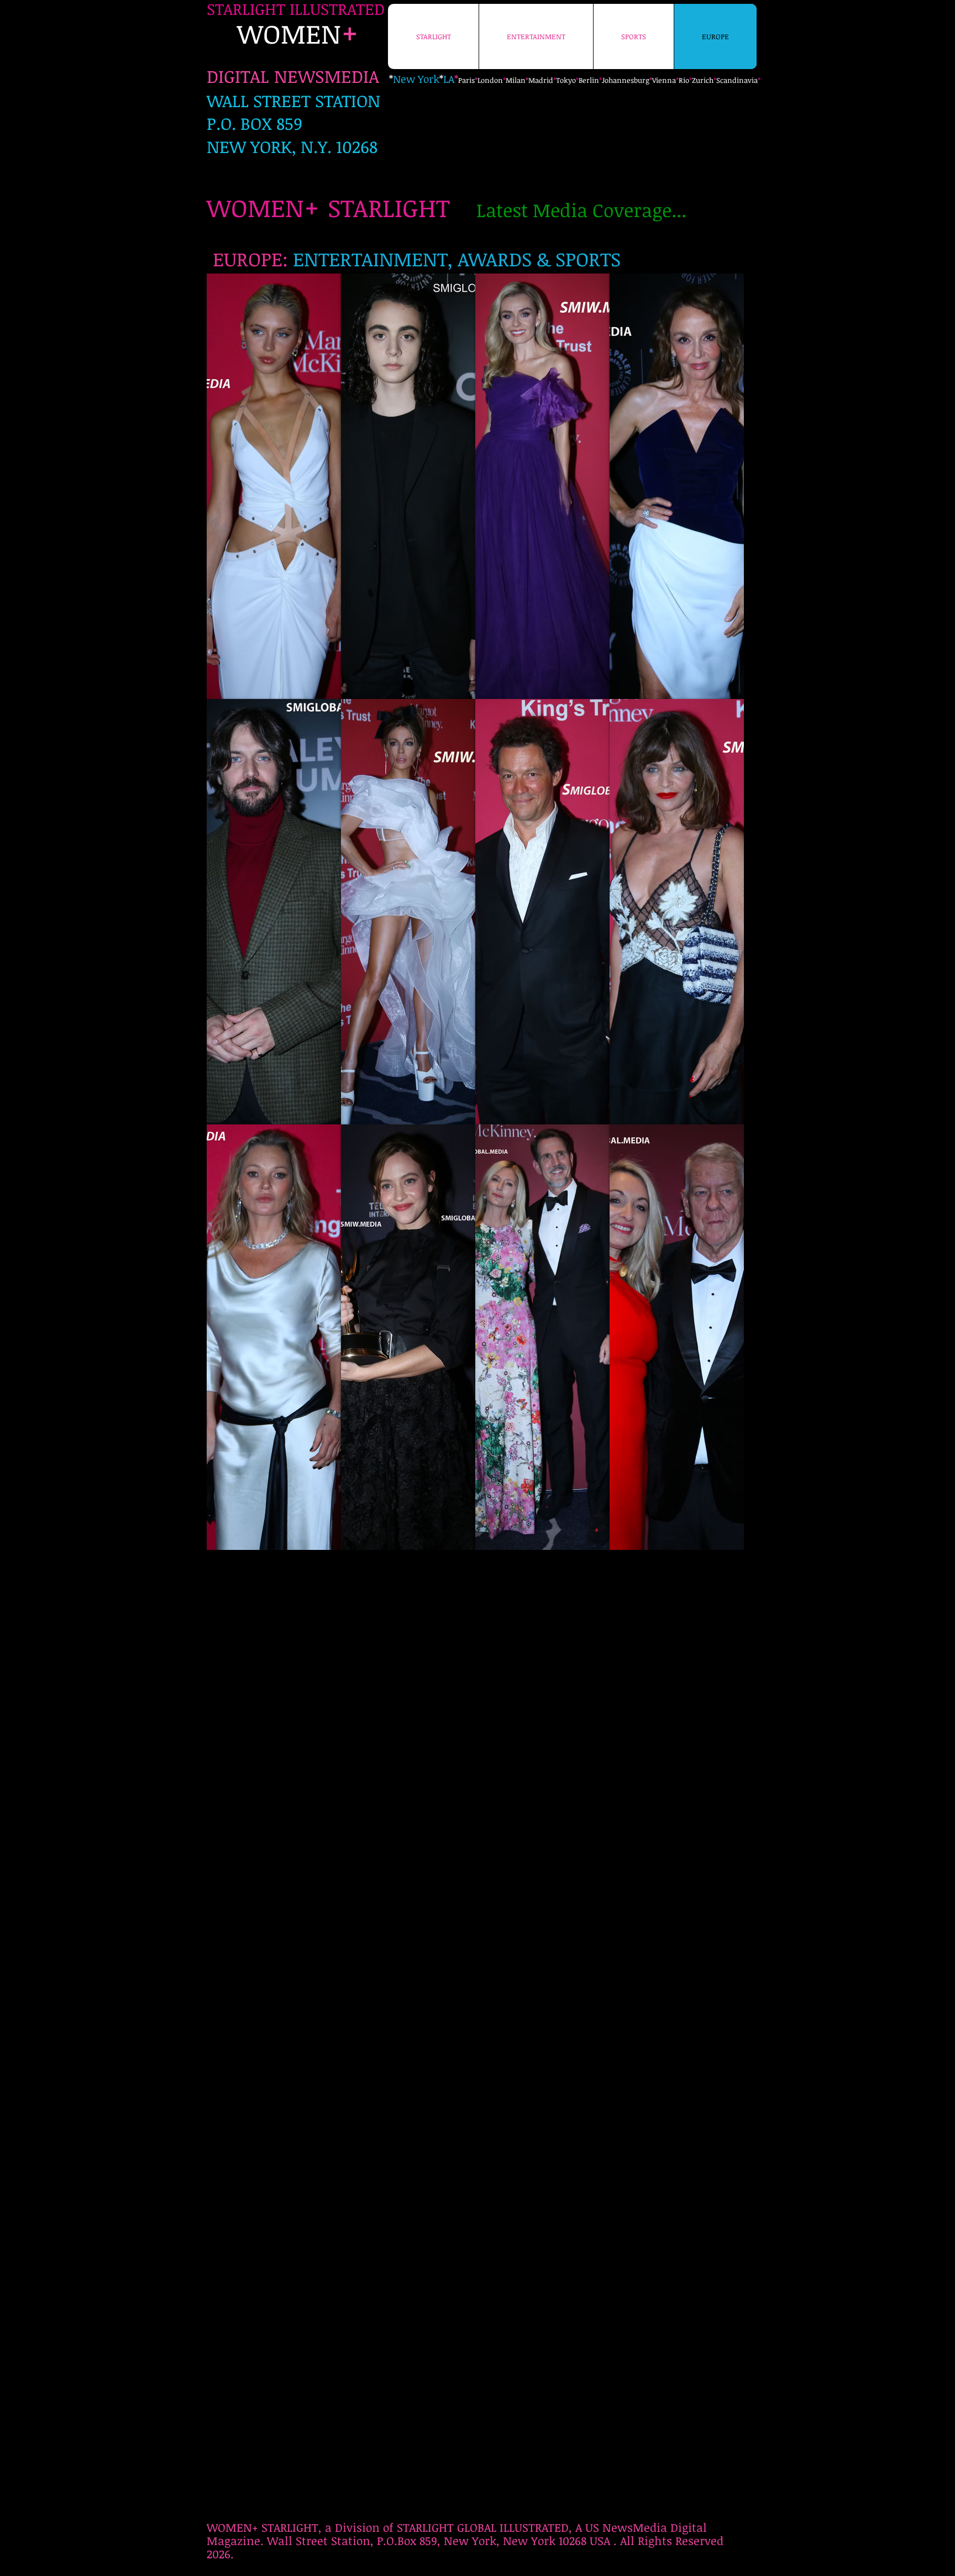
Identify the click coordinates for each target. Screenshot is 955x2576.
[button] (274, 486)
